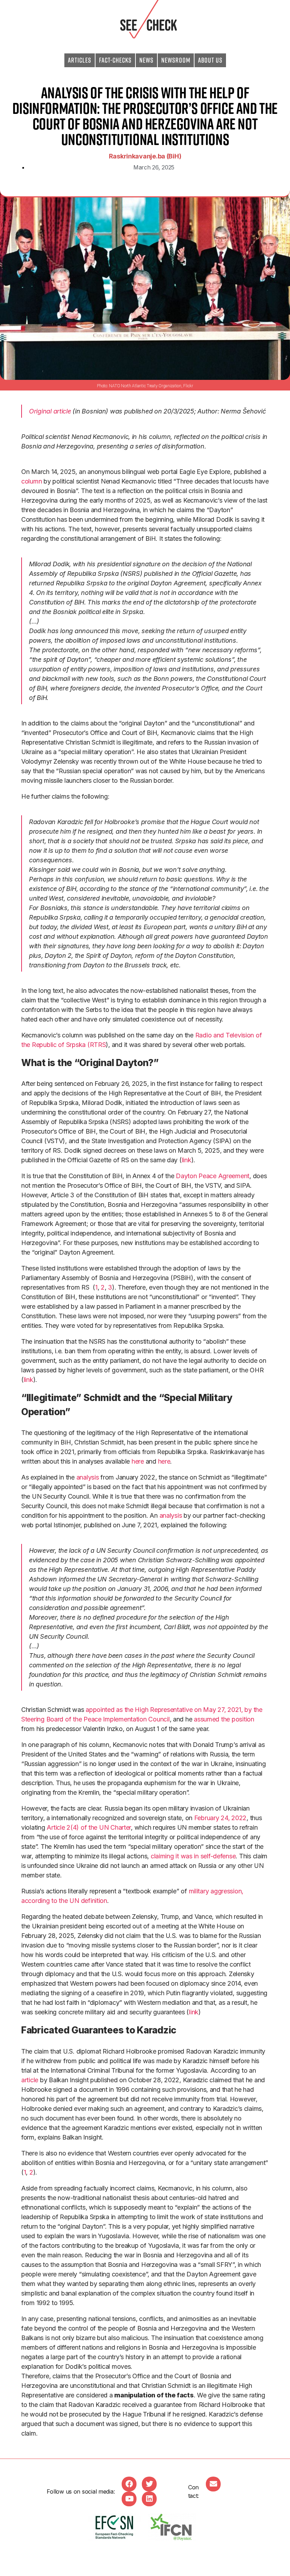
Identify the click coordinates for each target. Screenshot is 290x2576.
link (187, 1160)
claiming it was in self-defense (193, 1856)
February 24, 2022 (220, 1818)
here (138, 1461)
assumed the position (224, 1719)
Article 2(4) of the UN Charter (89, 1827)
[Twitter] (149, 2484)
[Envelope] (213, 2484)
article (30, 2080)
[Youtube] (129, 2499)
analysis (88, 1477)
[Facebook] (129, 2484)
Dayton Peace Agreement (213, 1176)
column (32, 481)
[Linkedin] (149, 2499)
